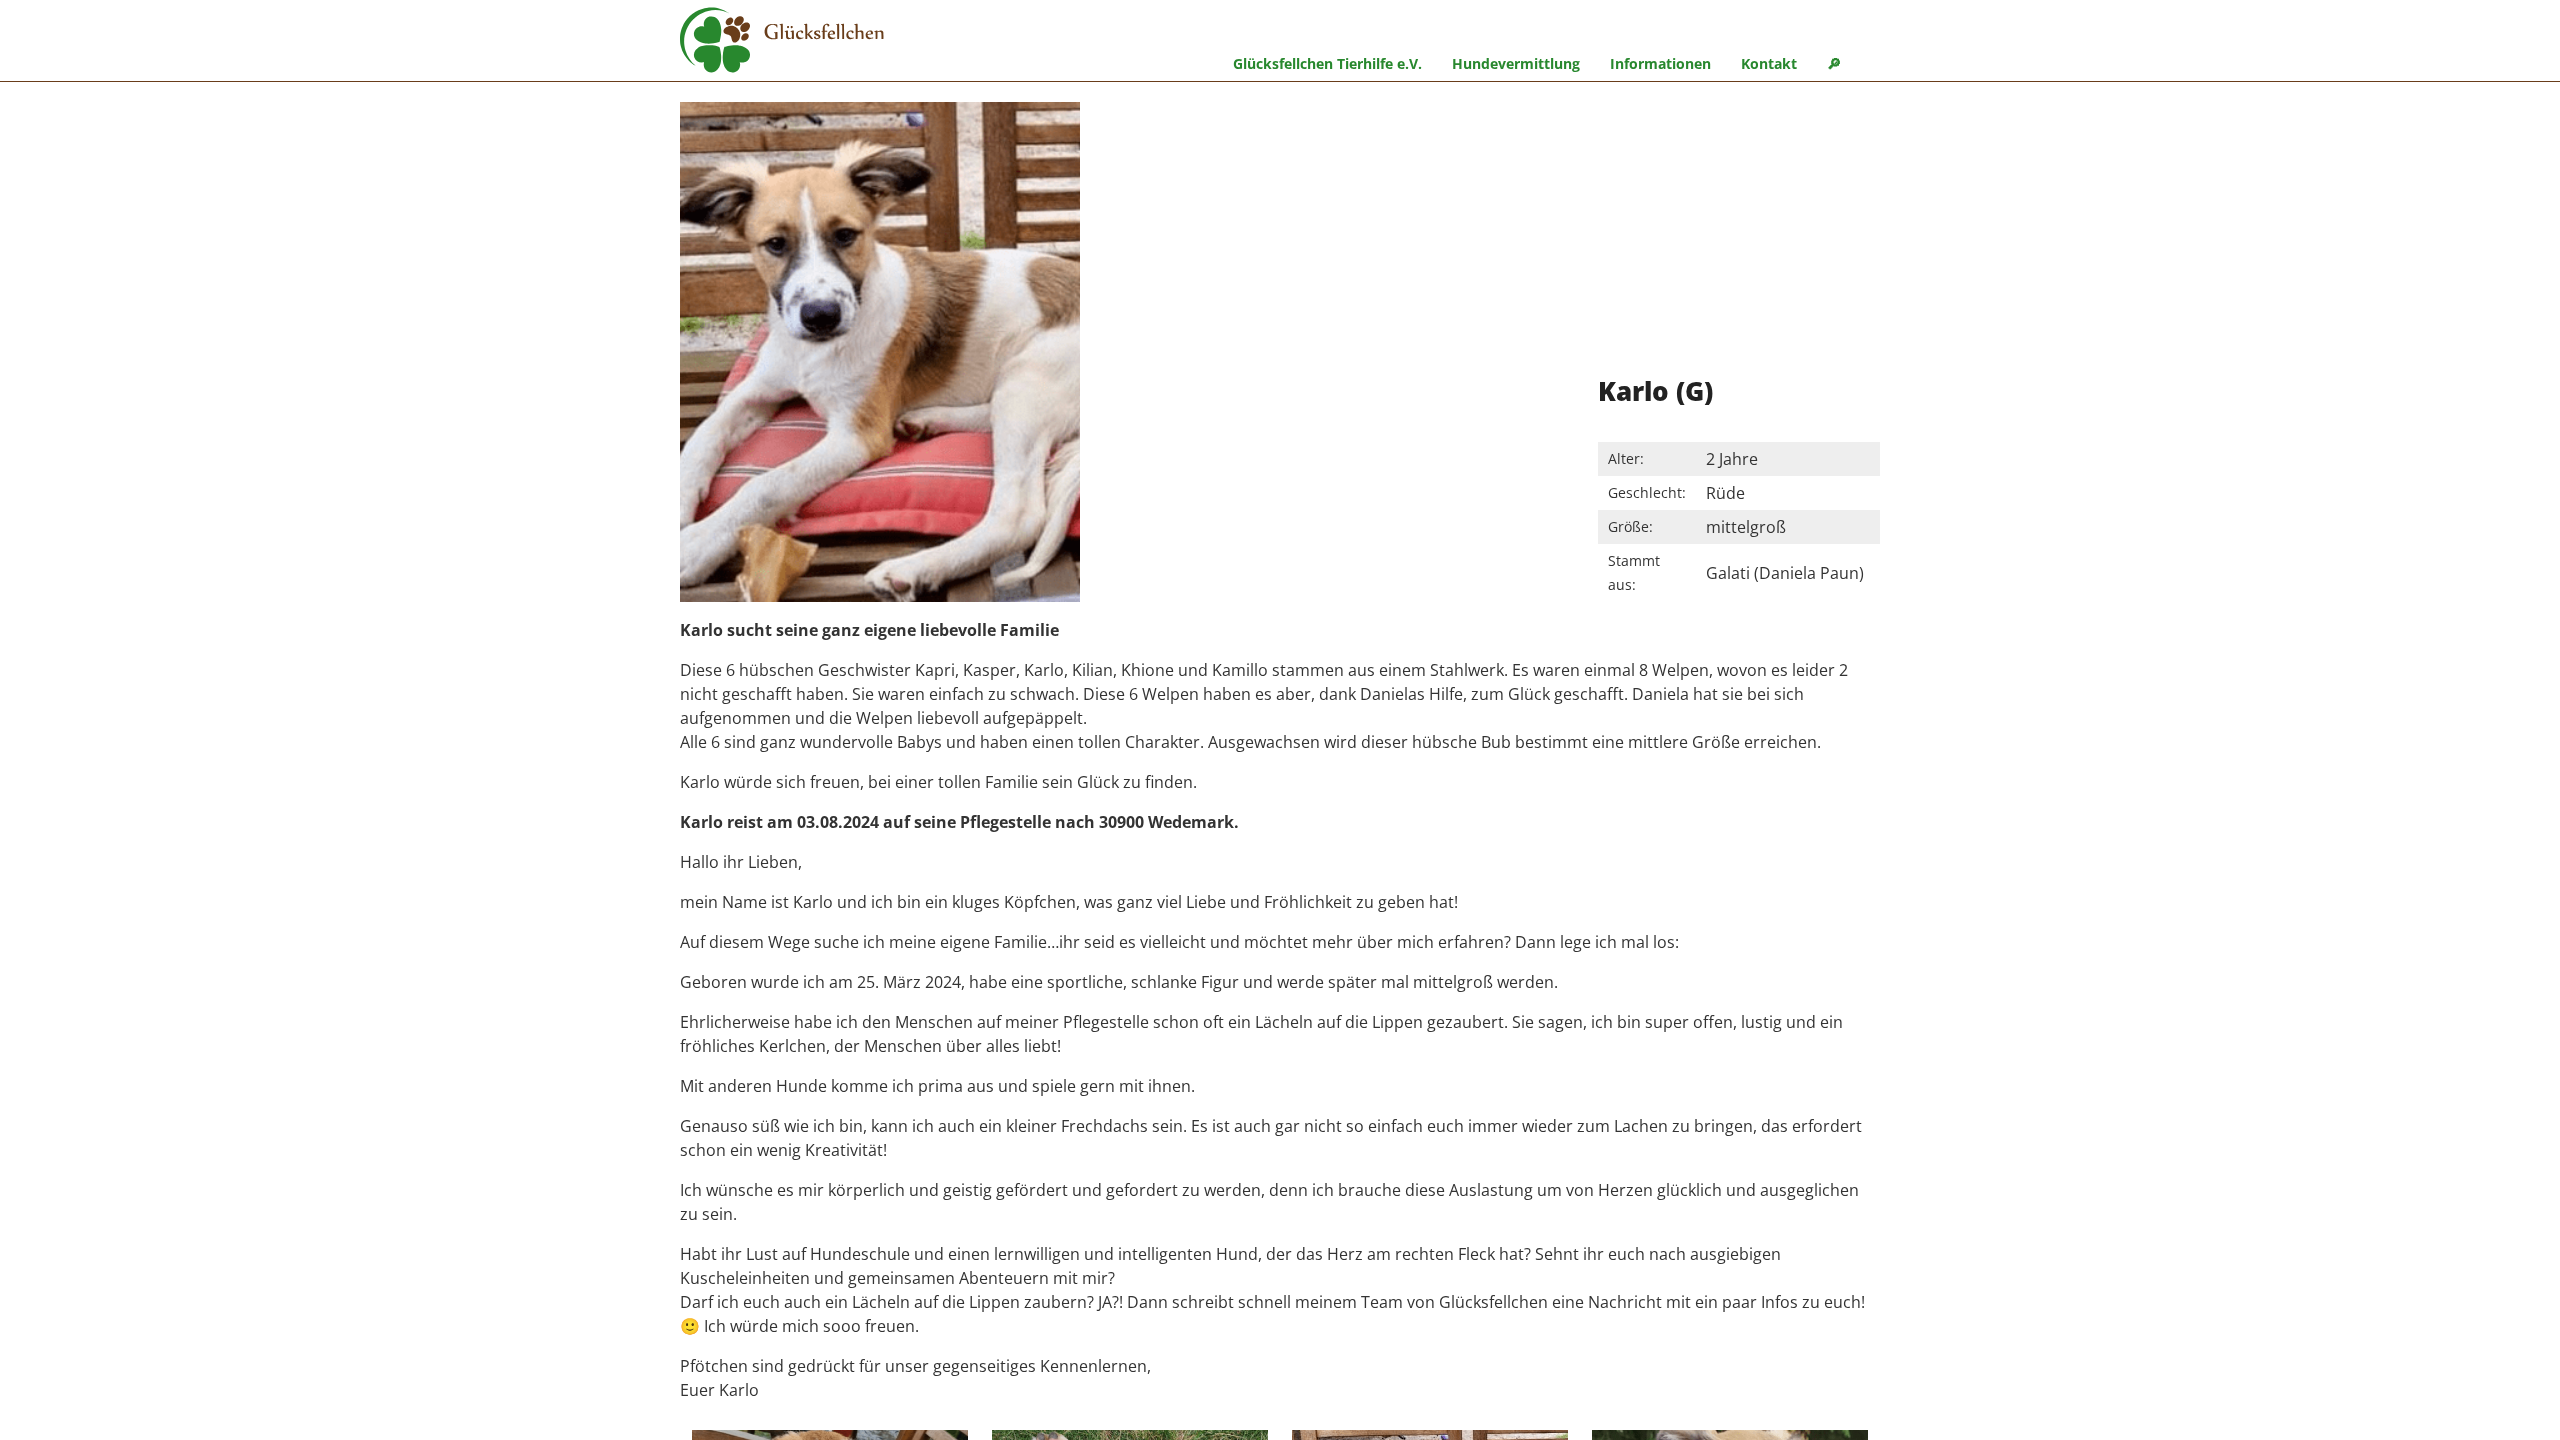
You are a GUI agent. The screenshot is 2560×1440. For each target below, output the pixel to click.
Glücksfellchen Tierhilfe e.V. (1327, 63)
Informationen (1660, 63)
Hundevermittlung (1516, 63)
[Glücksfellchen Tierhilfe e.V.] (782, 43)
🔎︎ (1834, 63)
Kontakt (1769, 63)
